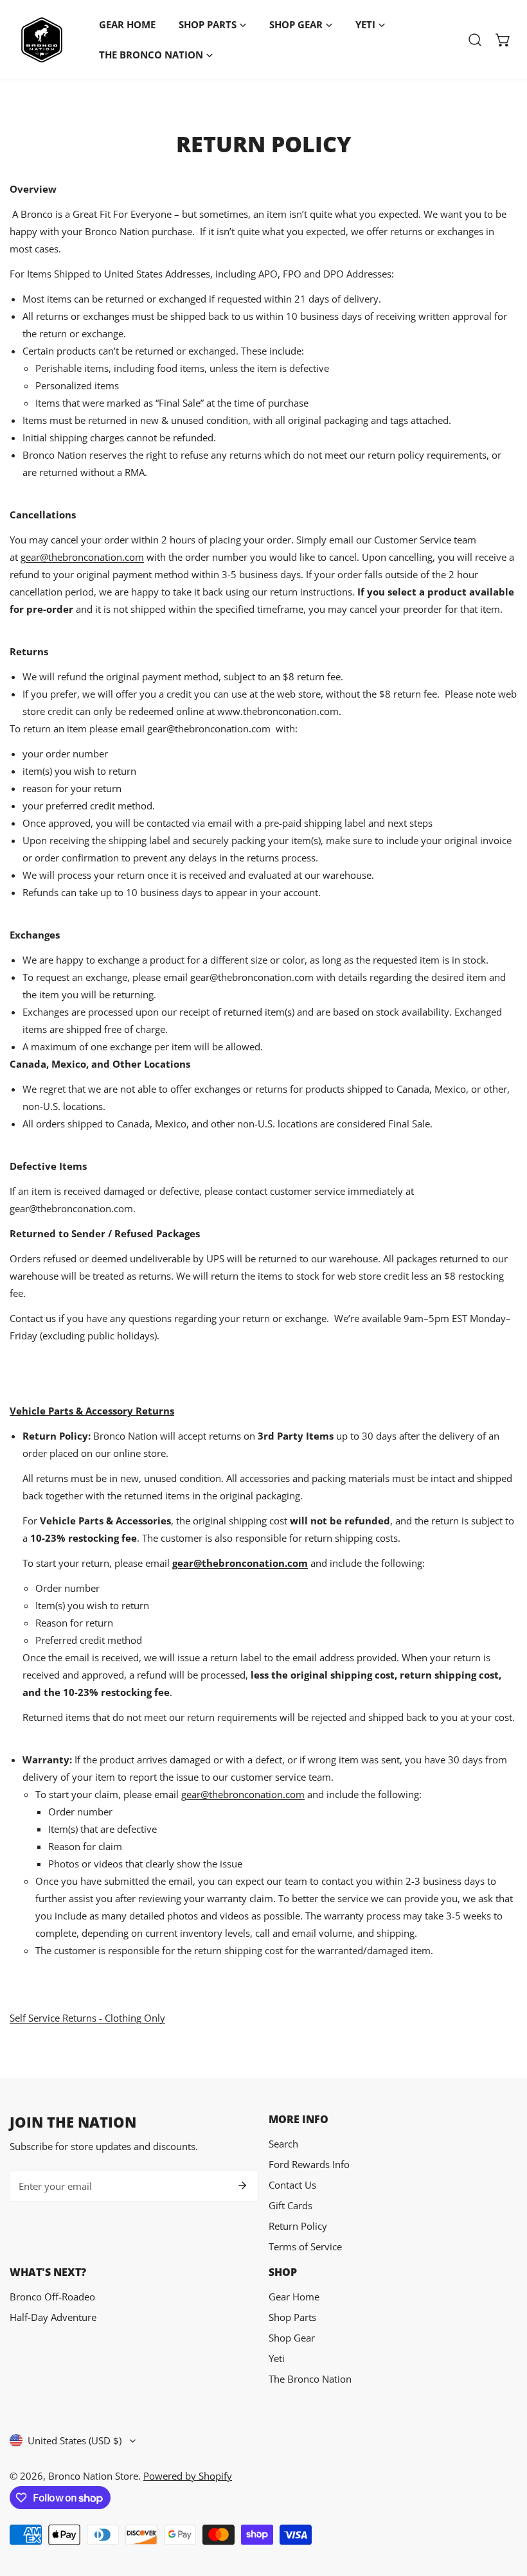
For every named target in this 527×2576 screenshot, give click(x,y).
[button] (503, 40)
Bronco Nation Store (93, 2476)
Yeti (277, 2358)
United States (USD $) (75, 2440)
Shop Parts (292, 2317)
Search (283, 2144)
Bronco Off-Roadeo (52, 2297)
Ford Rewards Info (309, 2164)
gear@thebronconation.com (82, 557)
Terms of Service (305, 2246)
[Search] (475, 40)
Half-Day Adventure (53, 2317)
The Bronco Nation (310, 2379)
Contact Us (292, 2185)
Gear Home (294, 2297)
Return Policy (298, 2226)
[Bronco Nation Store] (42, 40)
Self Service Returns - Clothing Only (87, 2018)
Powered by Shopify (188, 2476)
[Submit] (242, 2185)
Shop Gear (292, 2338)
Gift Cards (290, 2205)
